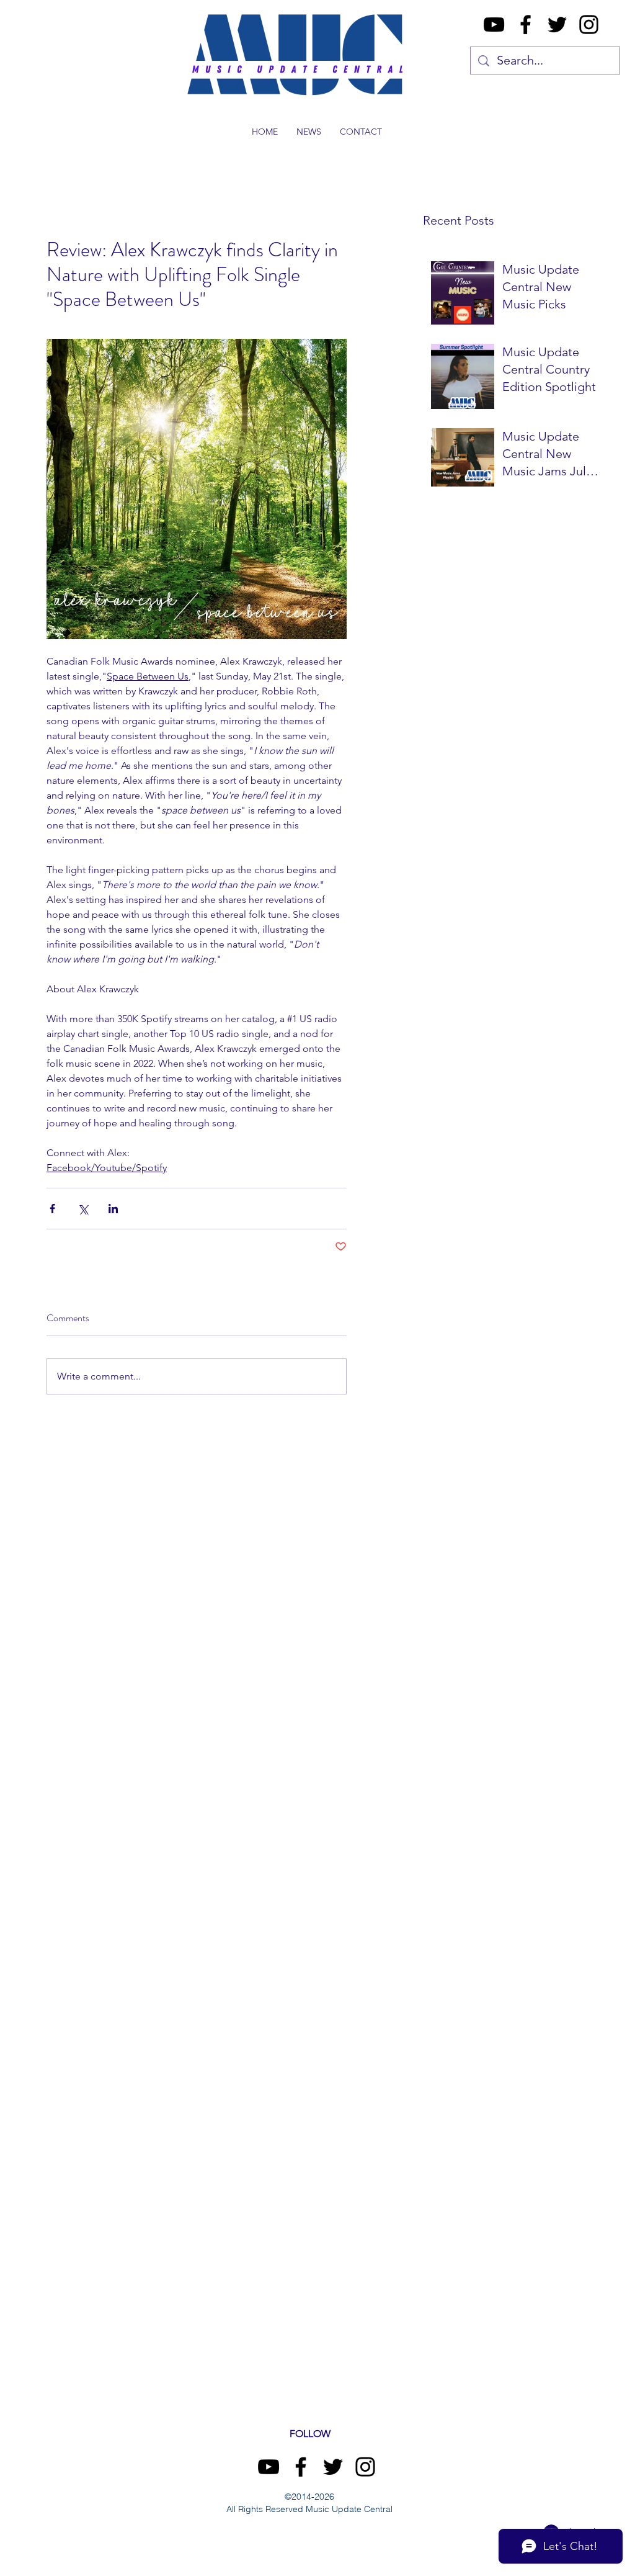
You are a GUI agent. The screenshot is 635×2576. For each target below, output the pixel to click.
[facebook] (526, 25)
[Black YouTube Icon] (494, 25)
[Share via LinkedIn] (113, 1209)
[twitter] (557, 25)
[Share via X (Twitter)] (83, 1209)
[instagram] (589, 25)
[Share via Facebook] (52, 1209)
